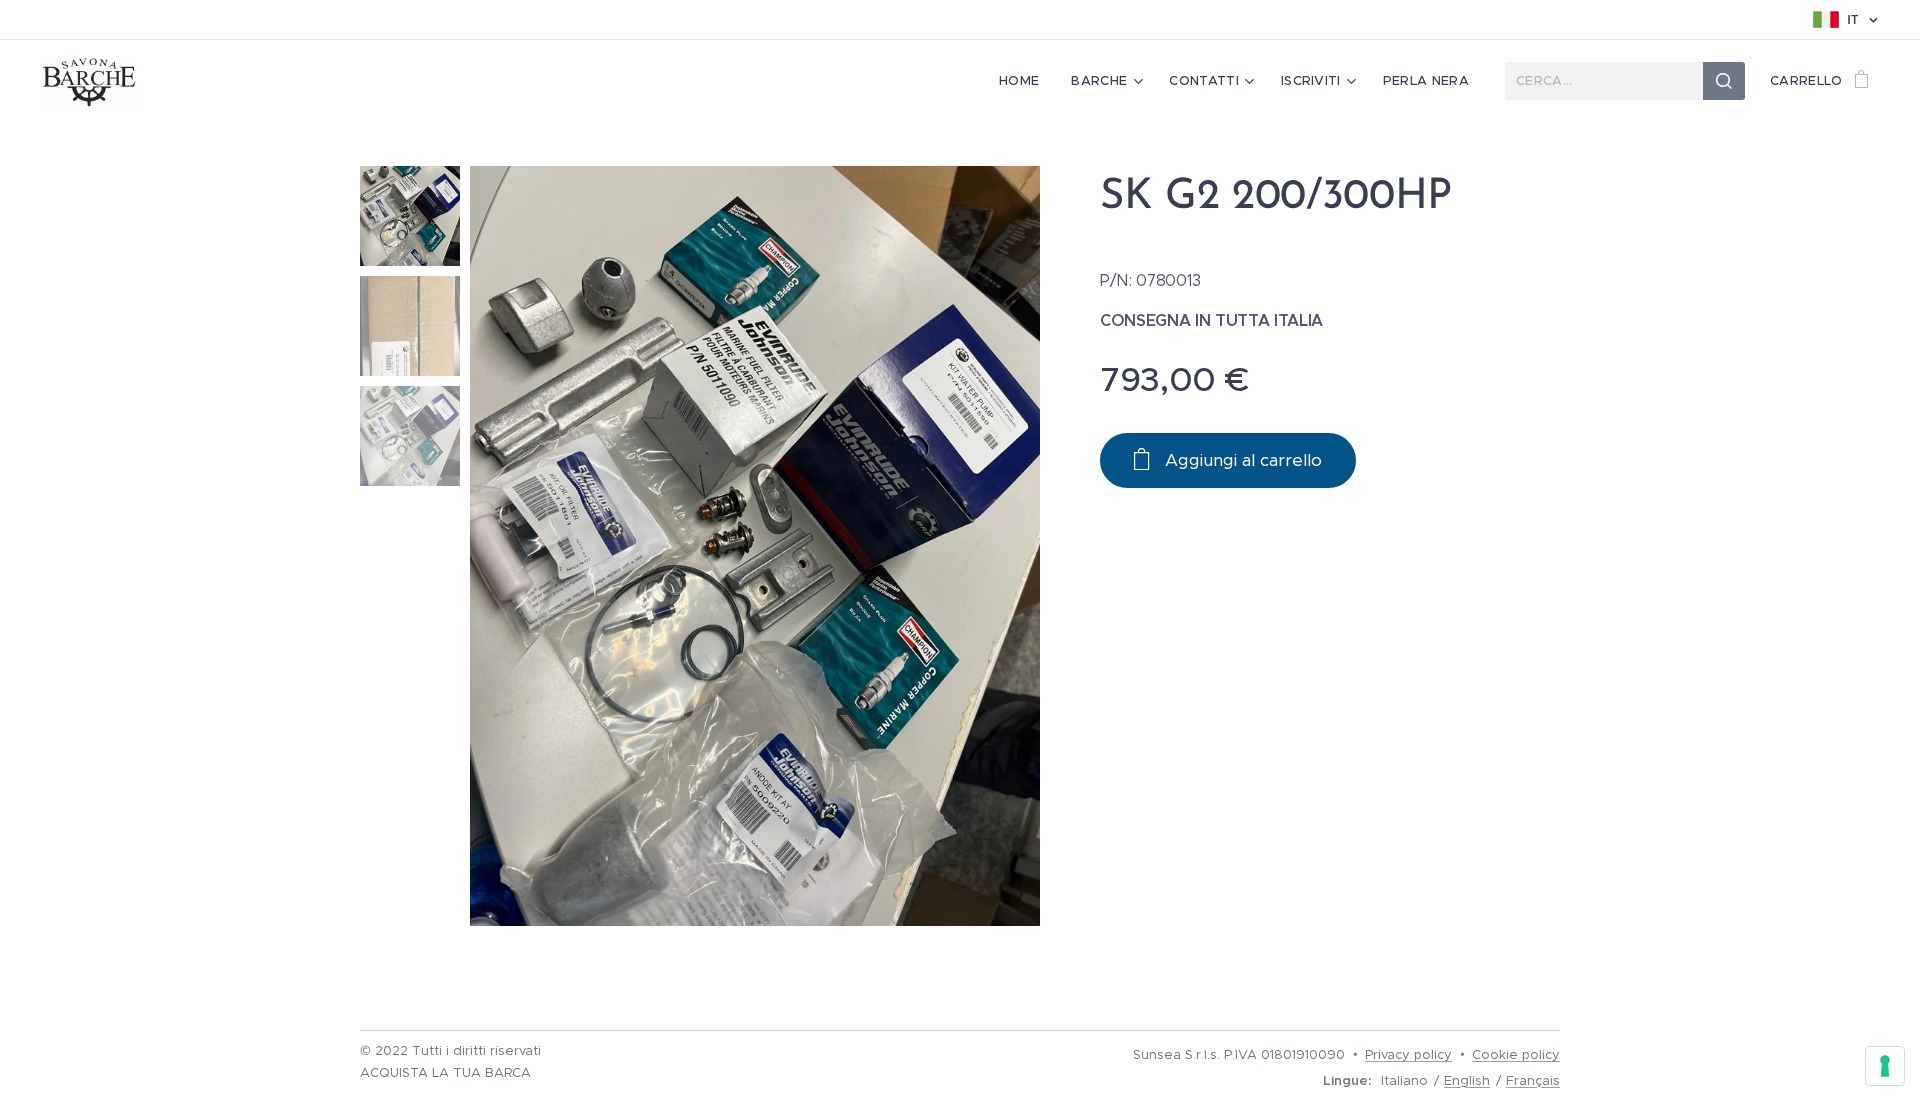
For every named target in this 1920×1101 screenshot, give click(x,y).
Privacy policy (1408, 1054)
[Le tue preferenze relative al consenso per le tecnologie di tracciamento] (1885, 1066)
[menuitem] (1024, 81)
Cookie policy (1516, 1054)
